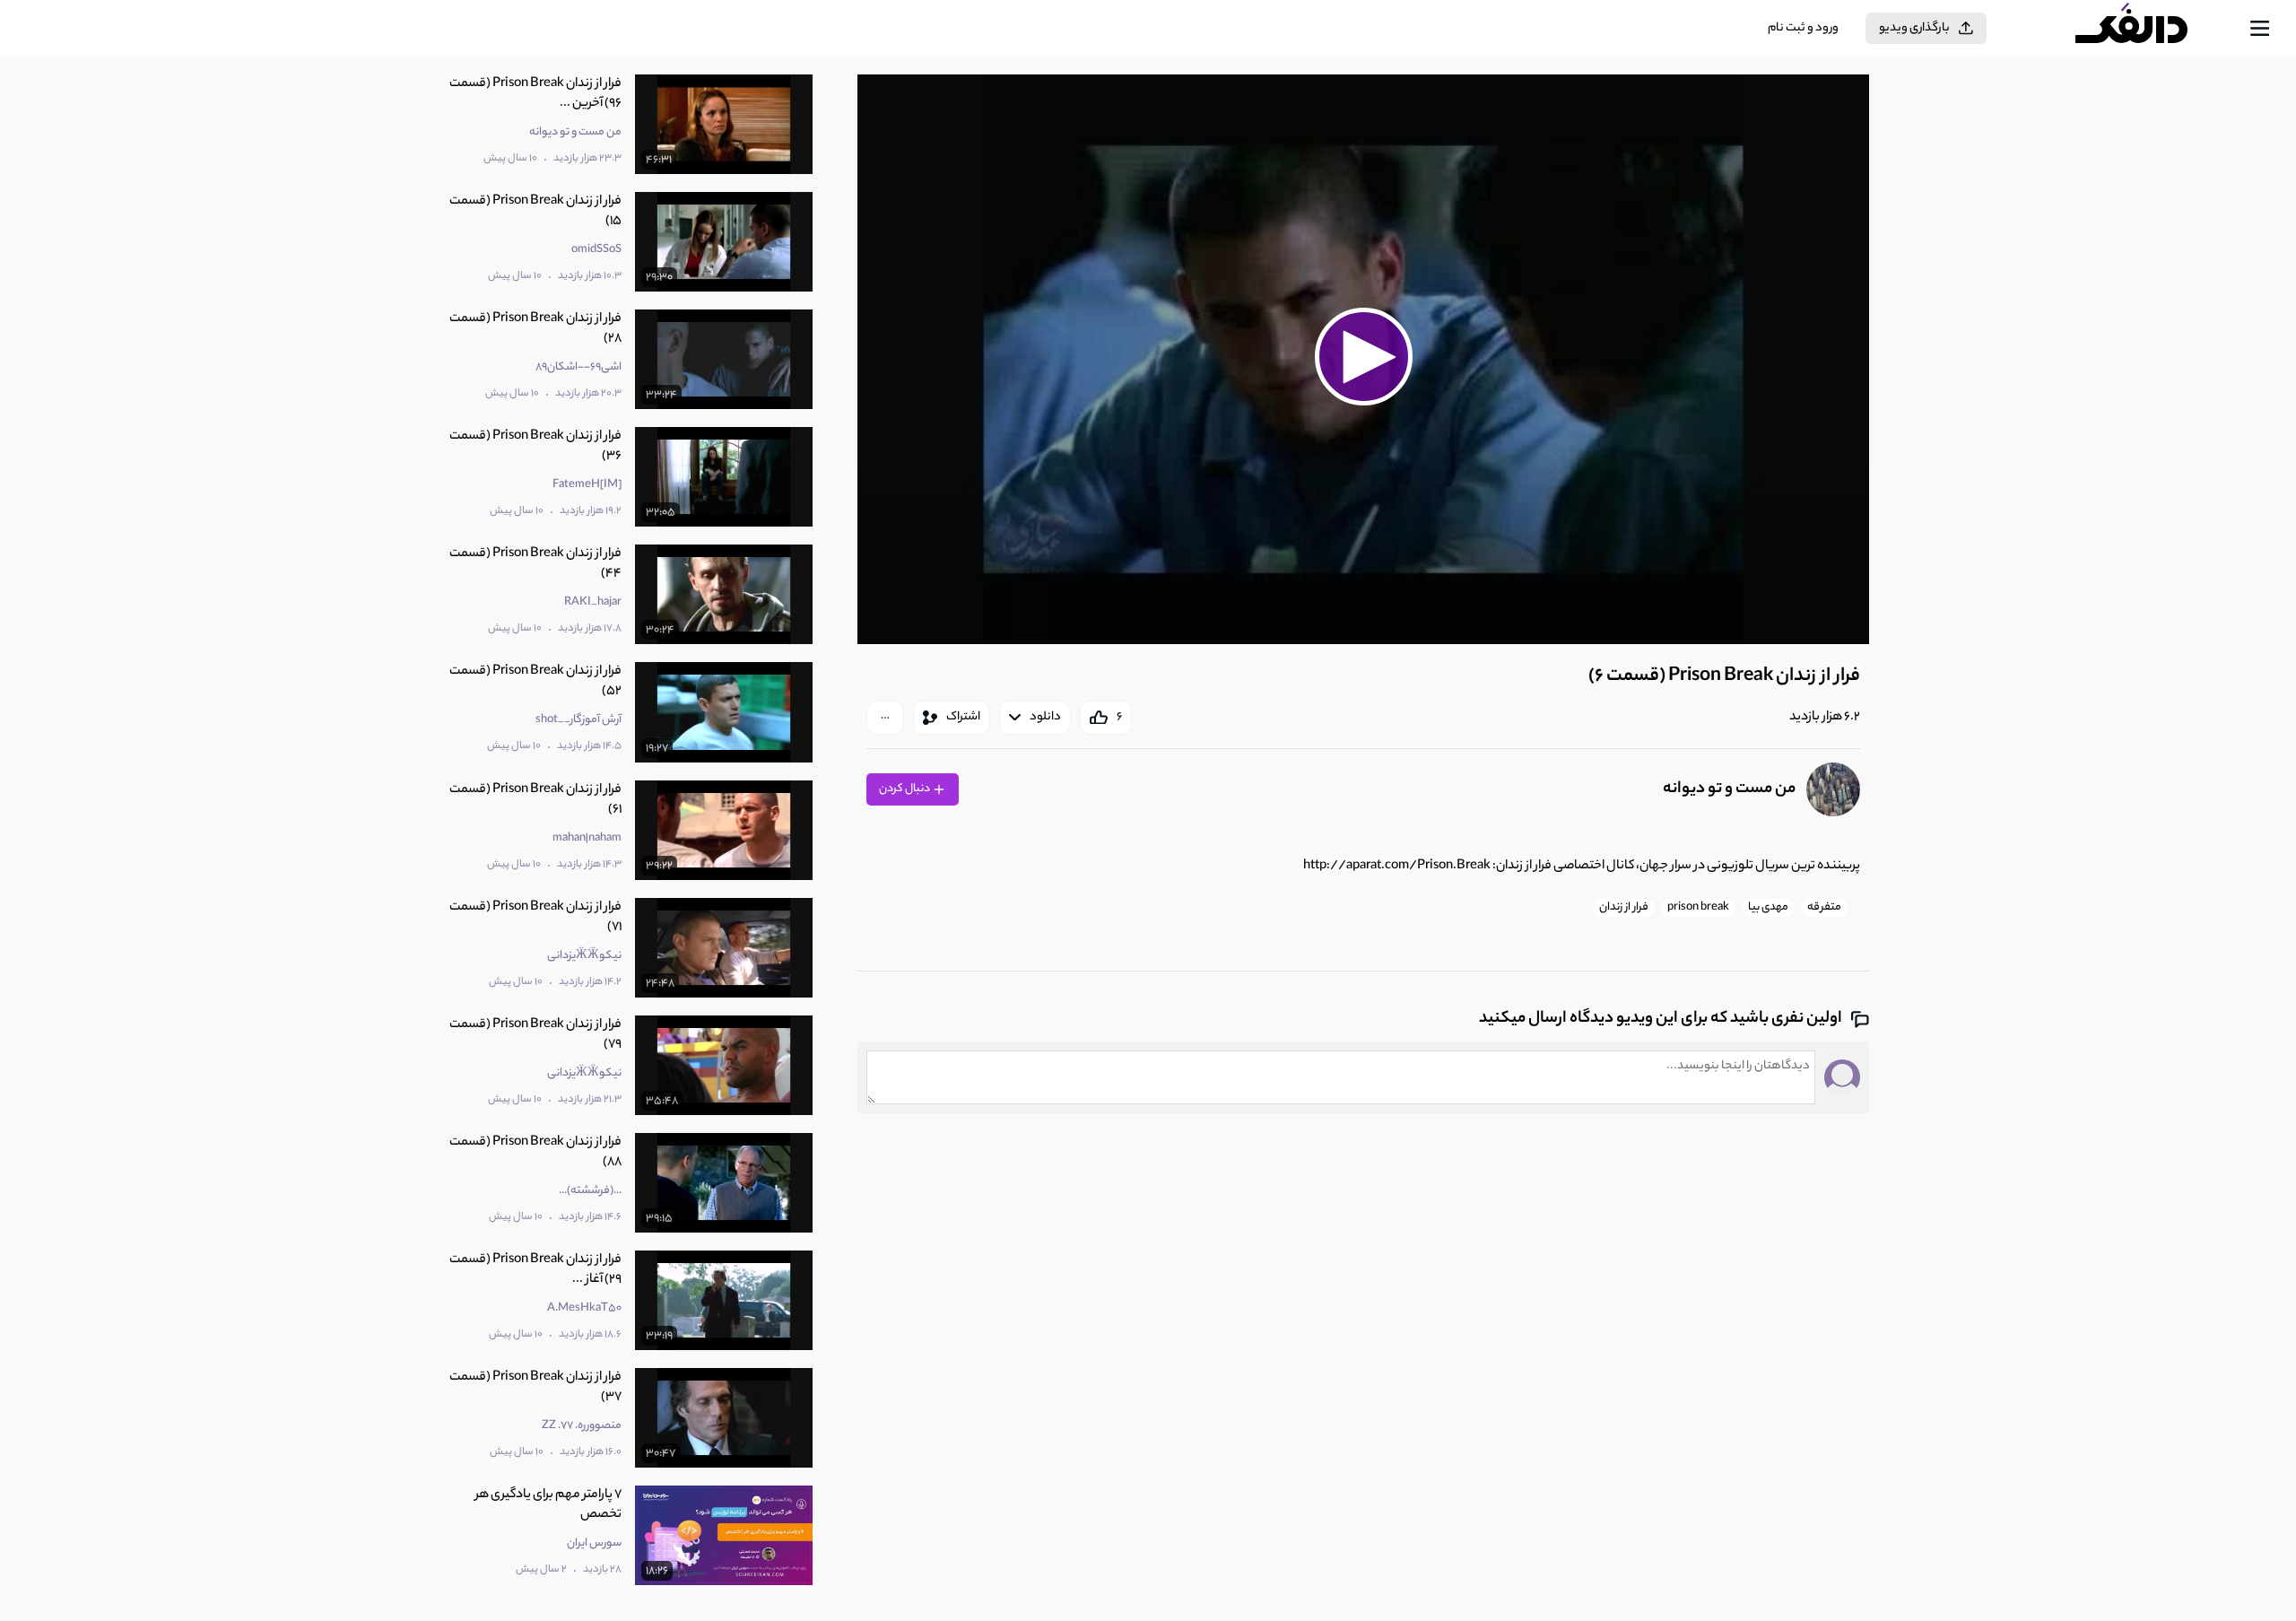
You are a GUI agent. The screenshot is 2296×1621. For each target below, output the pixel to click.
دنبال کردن (905, 789)
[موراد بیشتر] (885, 718)
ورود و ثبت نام (1803, 28)
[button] (1363, 357)
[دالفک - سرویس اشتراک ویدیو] (2147, 29)
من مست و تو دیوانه (1729, 789)
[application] (1363, 359)
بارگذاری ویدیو (1914, 28)
